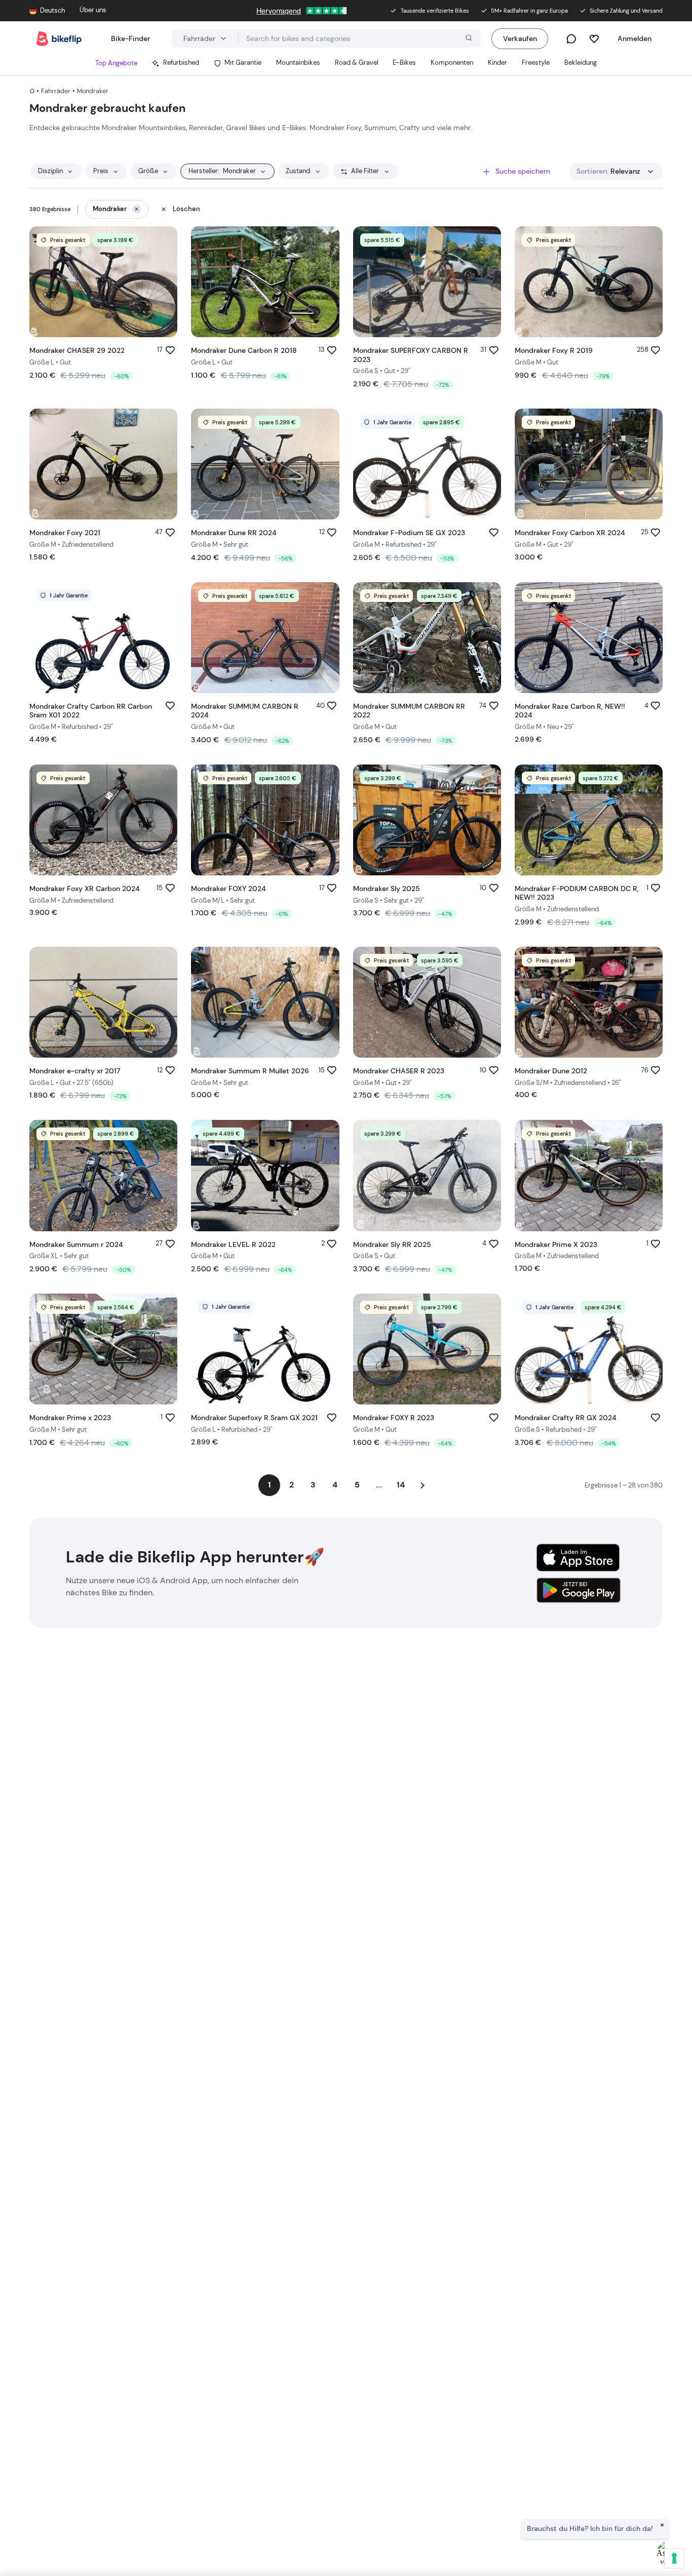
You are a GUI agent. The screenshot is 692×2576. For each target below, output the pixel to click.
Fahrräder (56, 91)
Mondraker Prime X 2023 (556, 1244)
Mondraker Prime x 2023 (70, 1418)
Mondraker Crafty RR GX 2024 (566, 1418)
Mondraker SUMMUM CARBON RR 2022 (409, 711)
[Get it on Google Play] (578, 1589)
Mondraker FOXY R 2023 (394, 1418)
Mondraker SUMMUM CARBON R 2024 (245, 711)
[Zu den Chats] (571, 39)
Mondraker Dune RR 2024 (234, 533)
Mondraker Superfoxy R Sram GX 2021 (254, 1418)
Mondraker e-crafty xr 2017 (75, 1071)
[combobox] (359, 38)
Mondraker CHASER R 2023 (399, 1071)
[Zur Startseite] (59, 39)
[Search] (468, 39)
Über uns (93, 10)
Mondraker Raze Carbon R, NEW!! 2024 (570, 711)
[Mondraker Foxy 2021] (103, 464)
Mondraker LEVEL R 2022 (233, 1244)
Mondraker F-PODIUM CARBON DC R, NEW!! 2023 (577, 893)
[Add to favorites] (170, 350)
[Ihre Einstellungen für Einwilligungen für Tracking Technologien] (674, 2558)
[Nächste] (423, 1485)
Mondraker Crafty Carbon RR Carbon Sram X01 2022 (91, 711)
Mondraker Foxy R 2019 (554, 350)
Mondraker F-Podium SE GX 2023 (409, 533)
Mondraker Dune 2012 (551, 1071)
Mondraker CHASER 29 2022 (77, 350)
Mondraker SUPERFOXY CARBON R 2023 (411, 355)
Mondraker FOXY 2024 (228, 889)
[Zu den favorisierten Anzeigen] (594, 39)
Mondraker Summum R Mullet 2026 (250, 1071)
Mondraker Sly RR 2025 (392, 1244)
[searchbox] (359, 39)
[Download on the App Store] (578, 1558)
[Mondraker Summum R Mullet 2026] (265, 1002)
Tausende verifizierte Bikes (435, 11)
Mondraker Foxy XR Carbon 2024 (85, 889)
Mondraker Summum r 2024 (76, 1244)
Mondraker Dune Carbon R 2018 (244, 350)
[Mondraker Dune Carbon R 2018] (265, 282)
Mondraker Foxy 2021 (65, 533)
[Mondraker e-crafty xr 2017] (103, 1002)
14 (401, 1485)
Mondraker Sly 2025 (387, 889)
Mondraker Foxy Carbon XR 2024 (570, 533)
